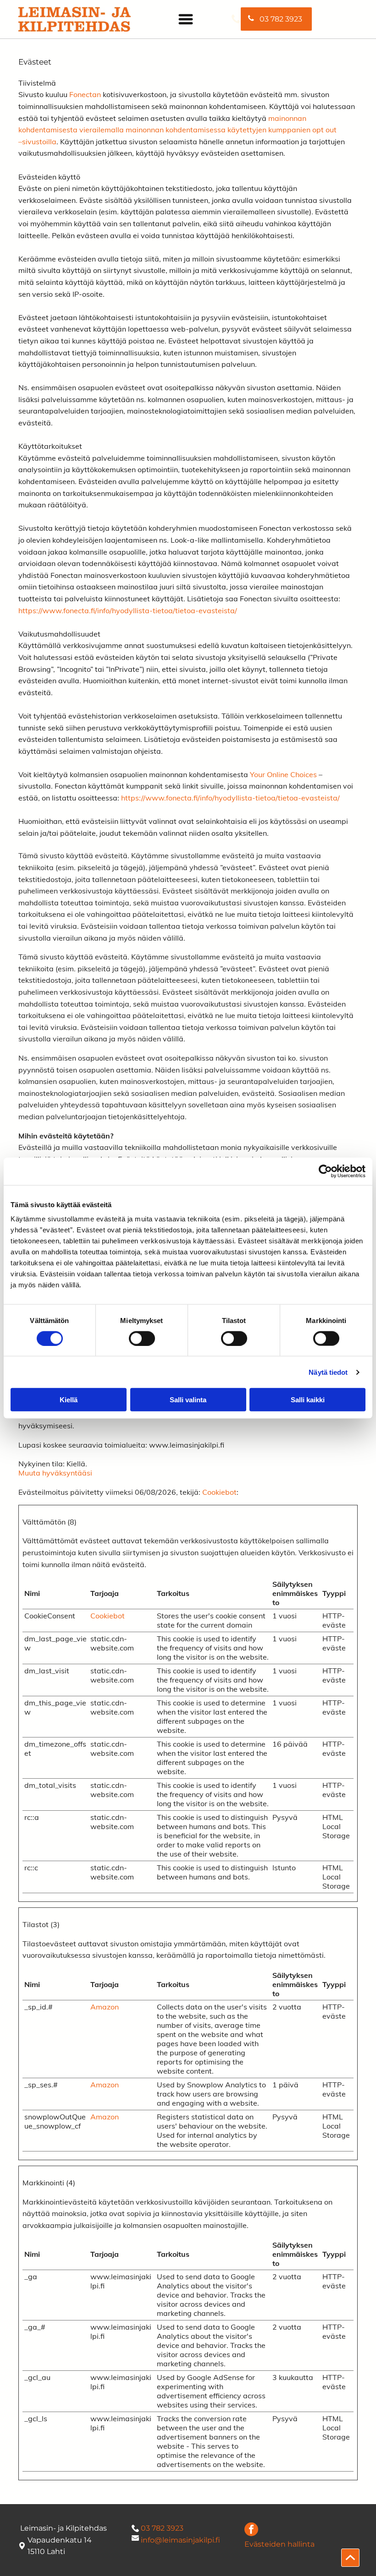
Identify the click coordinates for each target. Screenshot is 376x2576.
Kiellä (69, 1400)
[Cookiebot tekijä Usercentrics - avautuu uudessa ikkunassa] (325, 1171)
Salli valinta (188, 1400)
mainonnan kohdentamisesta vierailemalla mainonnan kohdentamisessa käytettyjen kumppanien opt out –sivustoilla (177, 130)
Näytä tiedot (328, 1372)
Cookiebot (219, 1492)
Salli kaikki (308, 1400)
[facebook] (251, 2530)
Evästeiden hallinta (279, 2544)
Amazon (105, 2007)
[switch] (142, 1338)
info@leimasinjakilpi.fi (180, 2540)
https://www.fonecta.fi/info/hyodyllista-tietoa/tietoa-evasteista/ (128, 610)
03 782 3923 (162, 2528)
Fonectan (85, 94)
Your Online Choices (283, 774)
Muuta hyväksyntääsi (55, 1473)
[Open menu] (186, 19)
